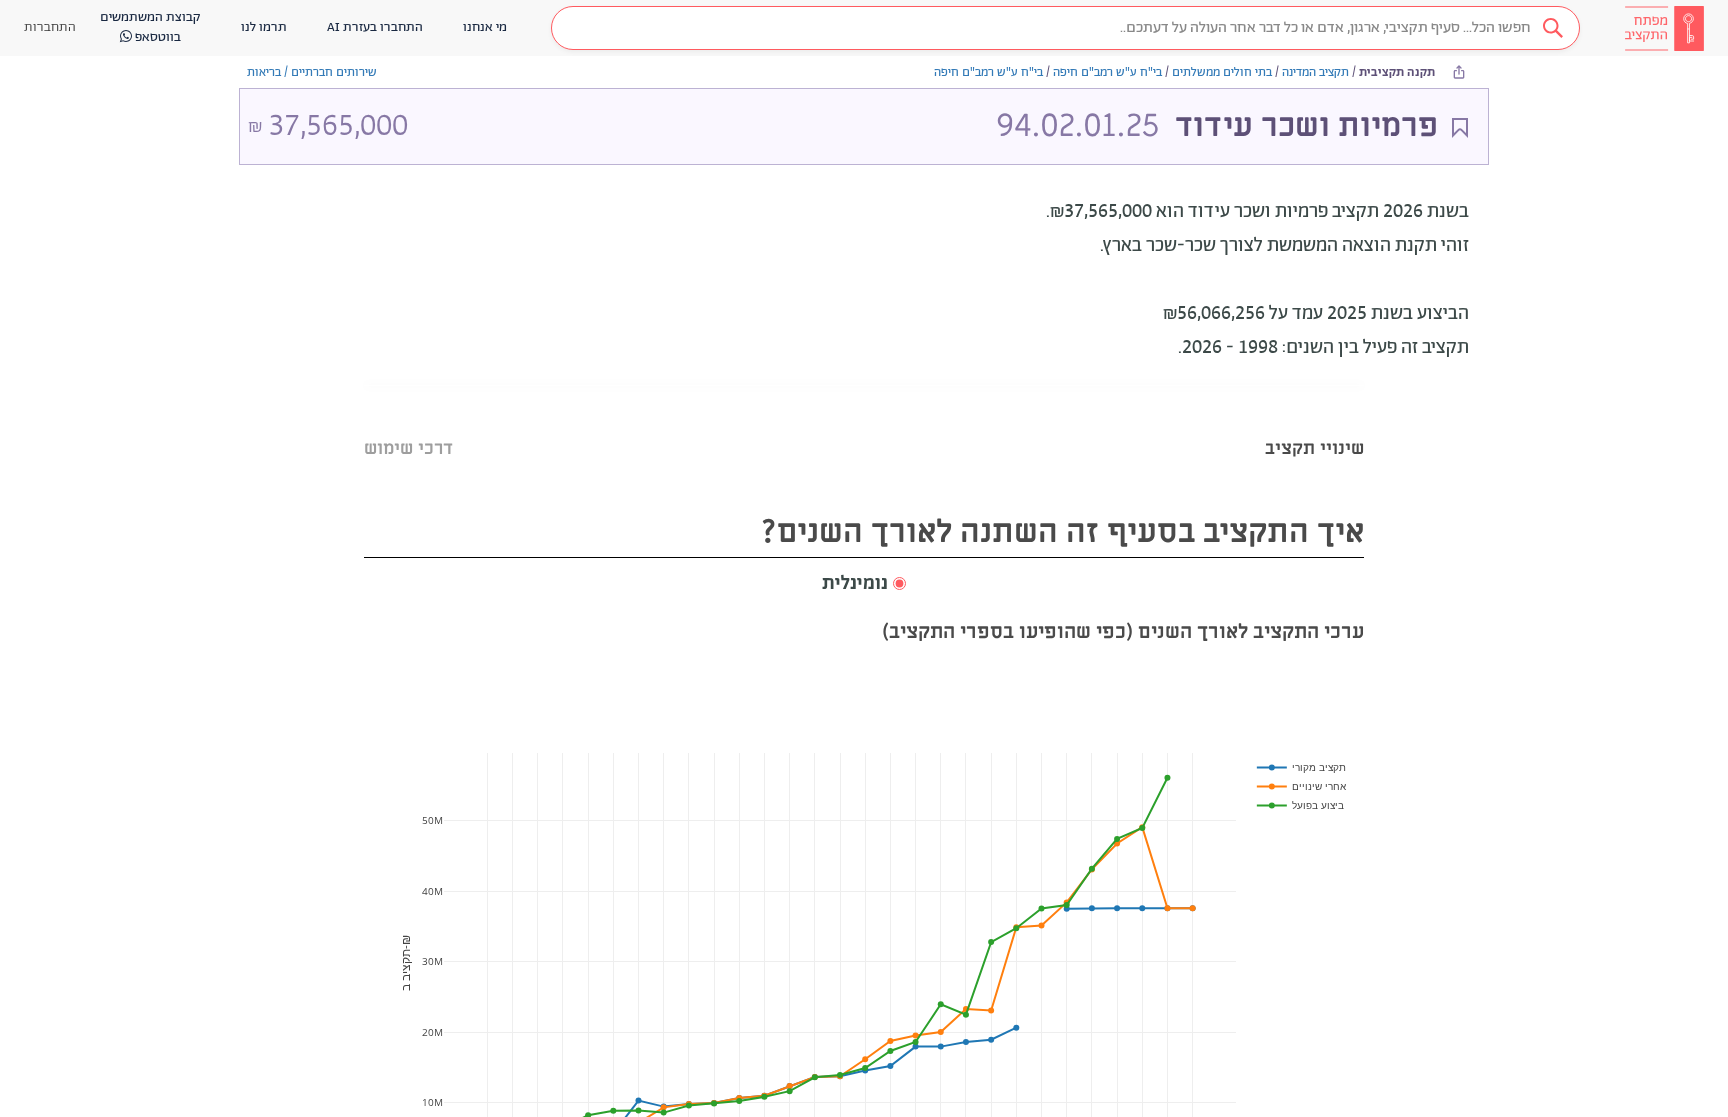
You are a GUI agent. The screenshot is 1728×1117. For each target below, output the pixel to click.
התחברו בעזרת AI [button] (375, 27)
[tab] (1314, 423)
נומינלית (855, 584)
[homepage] (1664, 28)
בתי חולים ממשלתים (1222, 72)
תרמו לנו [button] (264, 27)
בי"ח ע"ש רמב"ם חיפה (1107, 72)
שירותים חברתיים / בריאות (312, 72)
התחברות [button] (50, 27)
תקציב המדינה (1315, 72)
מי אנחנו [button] (485, 27)
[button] (1065, 28)
